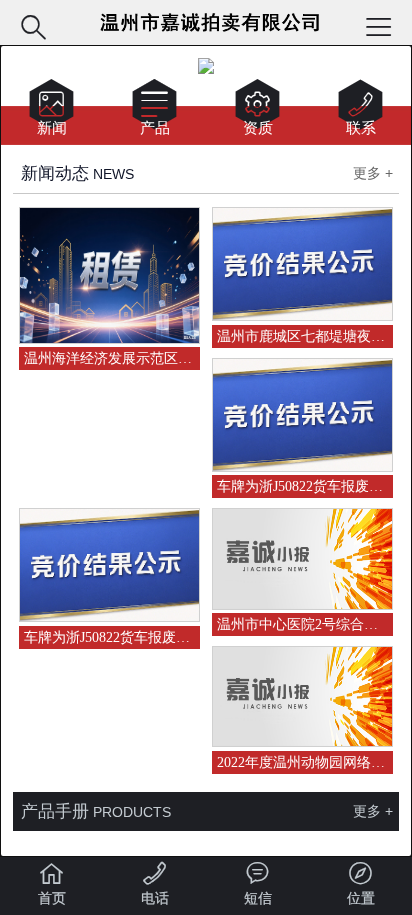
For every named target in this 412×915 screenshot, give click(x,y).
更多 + (373, 173)
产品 (154, 111)
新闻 (51, 111)
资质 (257, 111)
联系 (360, 111)
